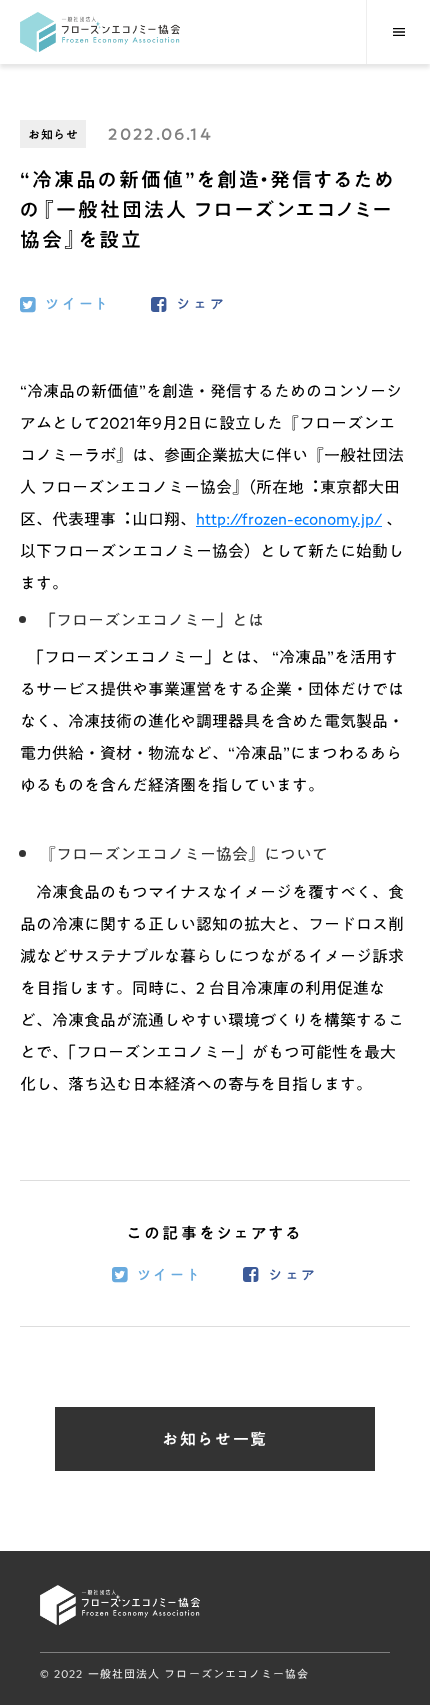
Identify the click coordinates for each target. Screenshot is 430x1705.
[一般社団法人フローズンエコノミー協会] (100, 32)
